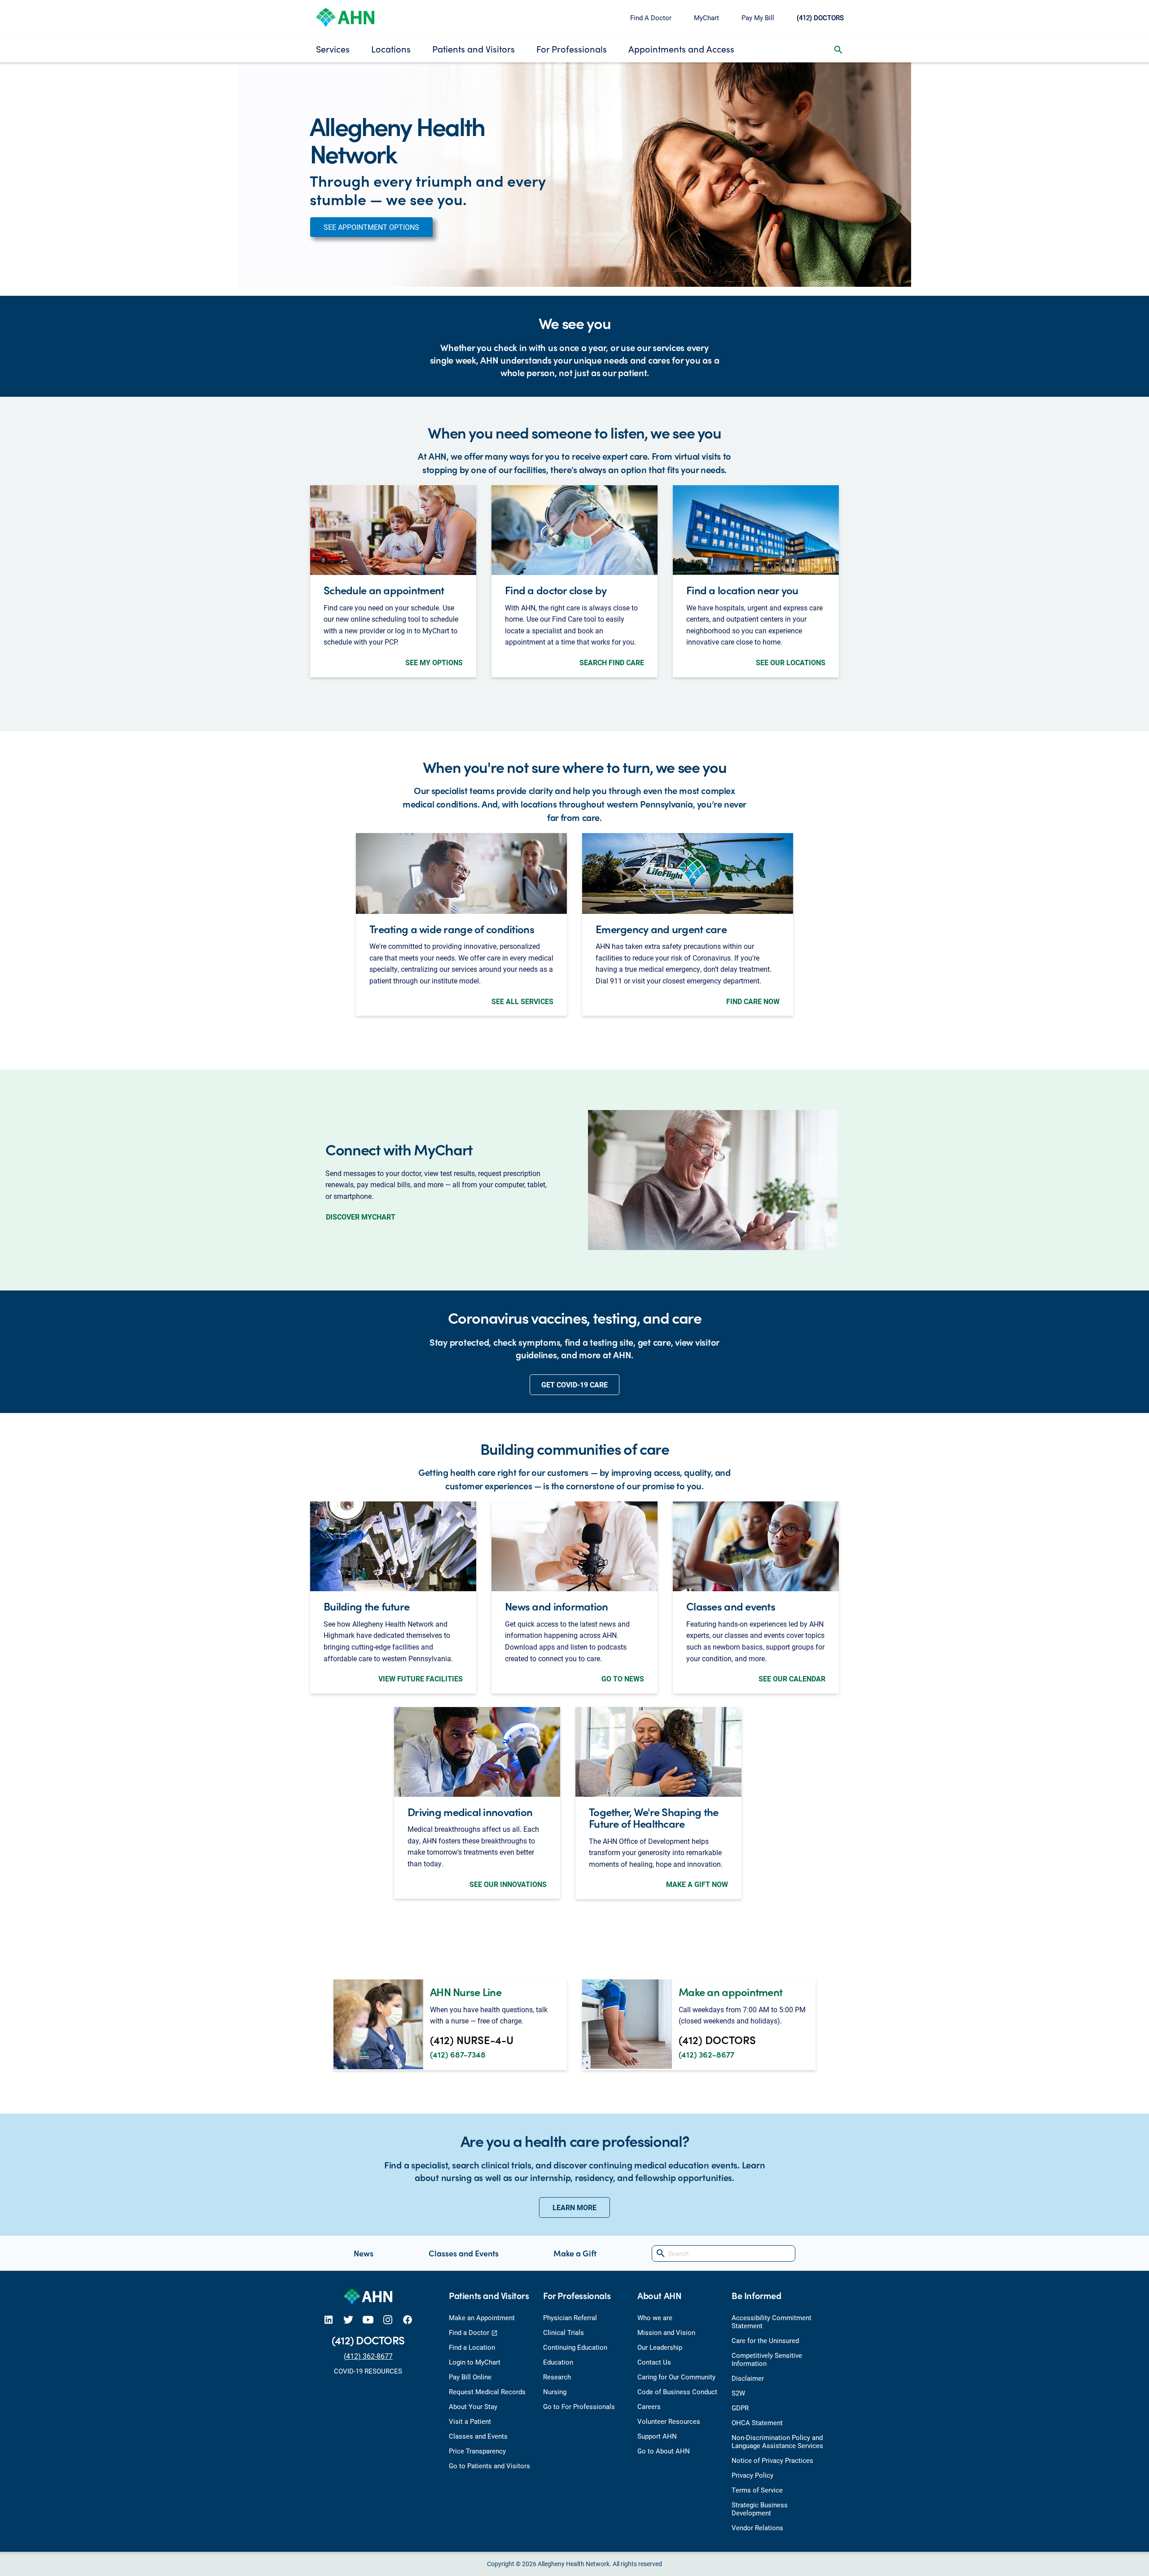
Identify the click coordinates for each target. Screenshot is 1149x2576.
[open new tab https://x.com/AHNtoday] (348, 2319)
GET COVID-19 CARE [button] (574, 1385)
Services (333, 49)
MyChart (706, 18)
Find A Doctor (651, 18)
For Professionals (572, 49)
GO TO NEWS (623, 1679)
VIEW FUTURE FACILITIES (421, 1679)
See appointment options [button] (371, 227)
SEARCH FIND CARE (612, 662)
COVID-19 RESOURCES (368, 2371)
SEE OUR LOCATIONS (791, 662)
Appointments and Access (681, 49)
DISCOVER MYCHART (361, 1217)
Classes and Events (464, 2253)
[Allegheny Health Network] (345, 16)
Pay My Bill (758, 18)
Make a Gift (575, 2253)
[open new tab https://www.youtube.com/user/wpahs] (368, 2319)
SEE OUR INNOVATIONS (508, 1884)
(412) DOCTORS (820, 18)
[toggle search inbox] (838, 49)
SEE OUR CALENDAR (792, 1679)
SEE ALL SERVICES (522, 1001)
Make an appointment (730, 1992)
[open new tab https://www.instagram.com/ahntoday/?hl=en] (388, 2319)
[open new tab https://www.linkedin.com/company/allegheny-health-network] (329, 2319)
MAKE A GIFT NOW (697, 1884)
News (364, 2253)
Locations (391, 49)
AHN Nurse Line (466, 1992)
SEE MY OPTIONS (434, 662)
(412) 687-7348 (458, 2054)
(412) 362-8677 (706, 2054)
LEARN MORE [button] (574, 2207)
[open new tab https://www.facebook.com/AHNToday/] (408, 2319)
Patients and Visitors (474, 49)
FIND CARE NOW (753, 1001)
